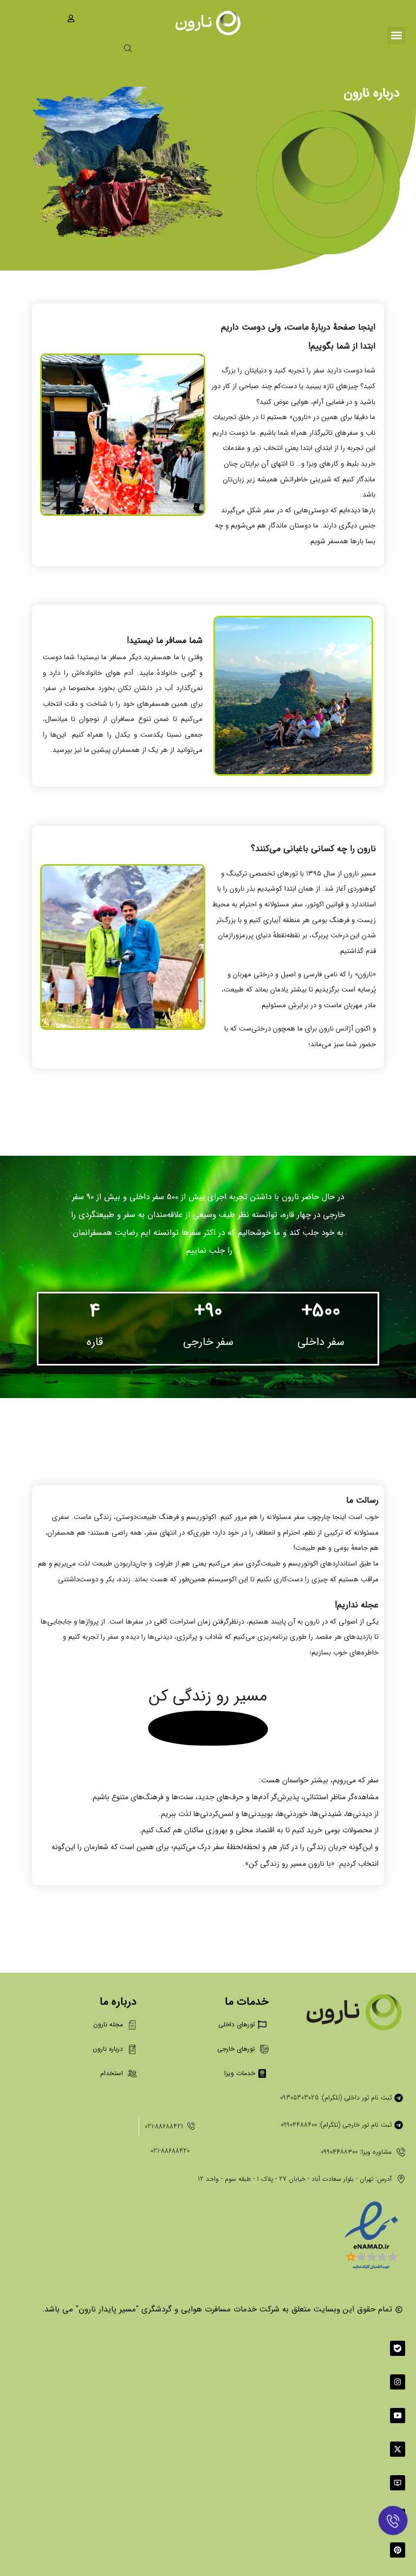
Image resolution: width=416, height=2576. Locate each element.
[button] (396, 36)
